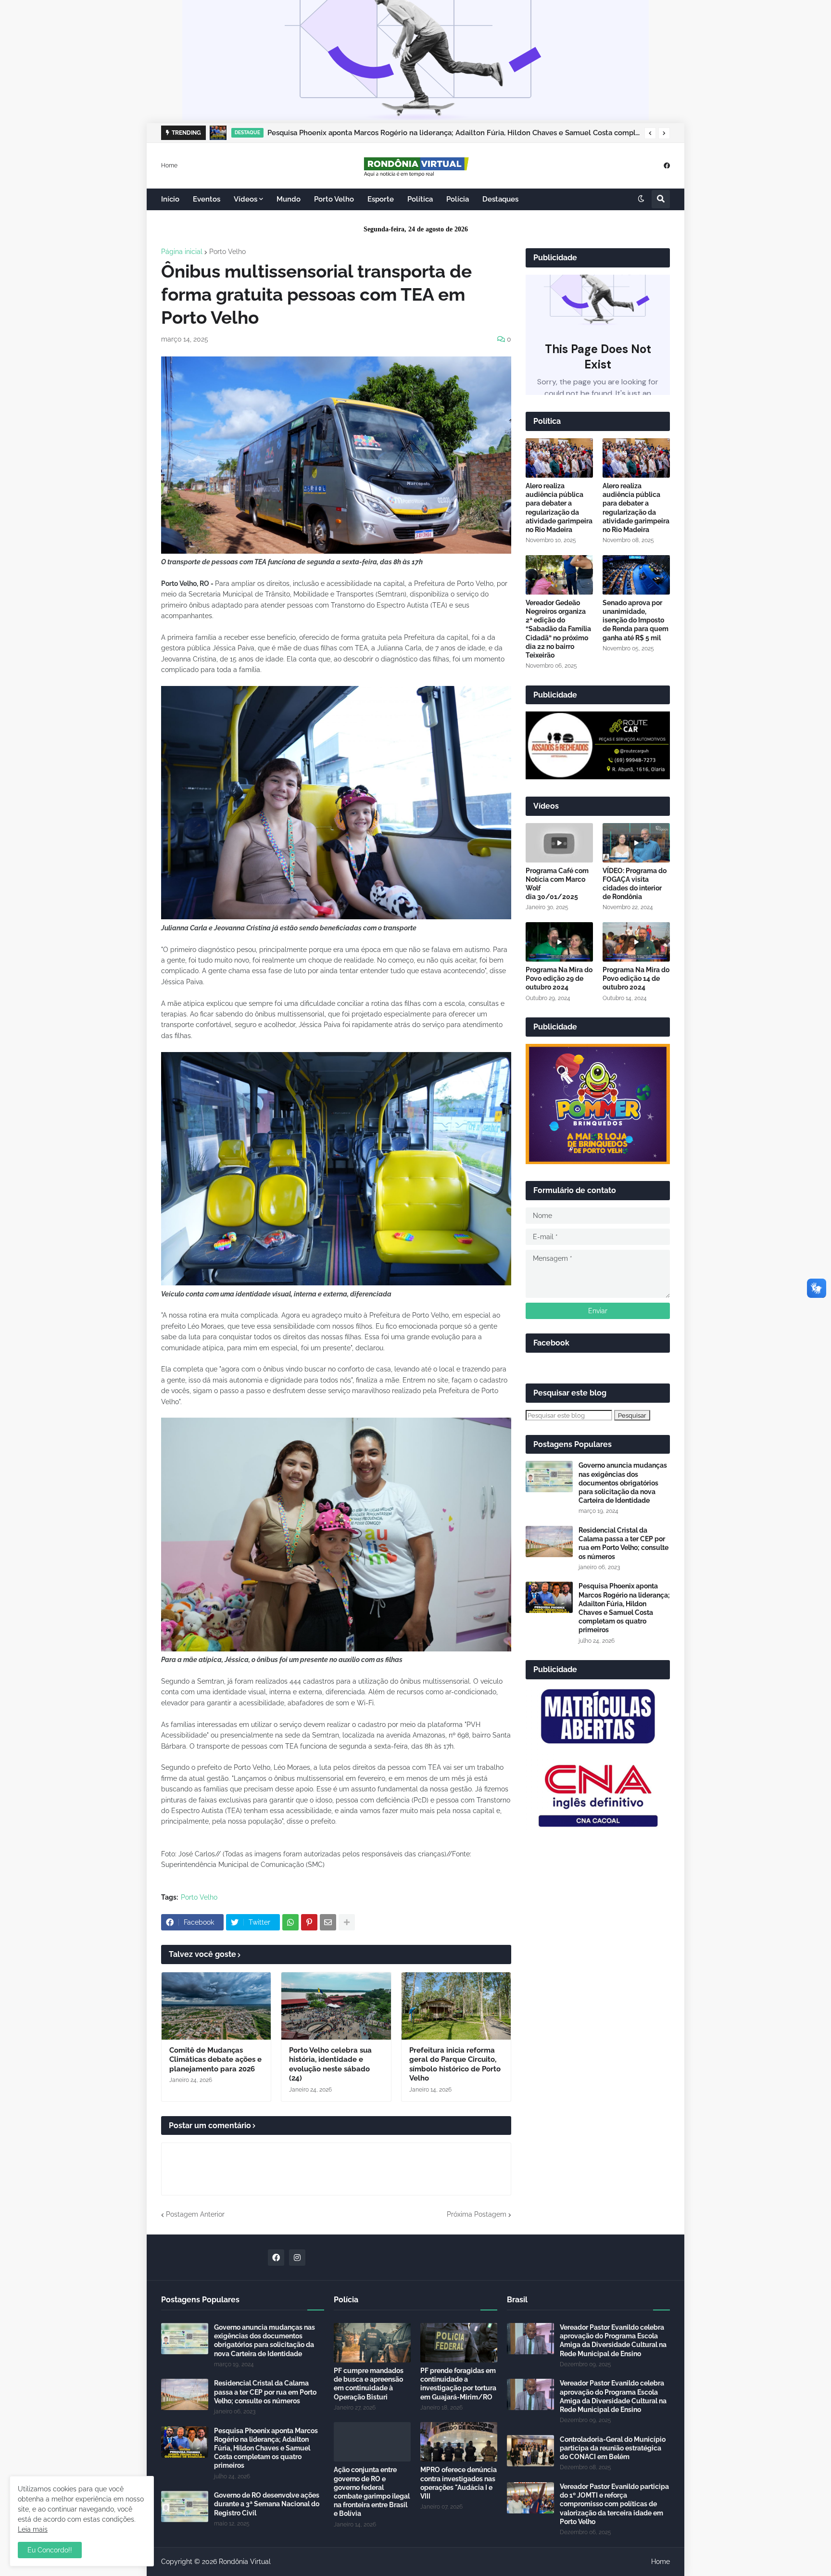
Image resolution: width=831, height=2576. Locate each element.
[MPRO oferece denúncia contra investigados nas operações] (459, 2442)
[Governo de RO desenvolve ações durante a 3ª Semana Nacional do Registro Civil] (185, 2506)
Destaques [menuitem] (500, 199)
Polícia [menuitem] (458, 199)
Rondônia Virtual (245, 2562)
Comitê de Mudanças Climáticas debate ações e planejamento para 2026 (215, 2060)
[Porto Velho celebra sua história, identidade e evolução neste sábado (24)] (336, 2006)
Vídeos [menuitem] (246, 199)
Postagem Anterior (195, 2214)
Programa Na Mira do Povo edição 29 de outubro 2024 (559, 978)
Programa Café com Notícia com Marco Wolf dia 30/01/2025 (557, 884)
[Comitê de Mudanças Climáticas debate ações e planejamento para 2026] (216, 2006)
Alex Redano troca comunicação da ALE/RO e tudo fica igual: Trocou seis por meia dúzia (420, 133)
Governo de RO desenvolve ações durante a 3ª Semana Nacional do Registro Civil (267, 2504)
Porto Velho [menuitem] (334, 199)
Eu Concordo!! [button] (50, 2550)
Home (169, 165)
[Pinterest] (309, 1922)
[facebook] (667, 165)
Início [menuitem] (170, 199)
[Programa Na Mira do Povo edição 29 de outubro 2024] (559, 942)
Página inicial (182, 252)
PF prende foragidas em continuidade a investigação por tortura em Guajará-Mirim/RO (458, 2384)
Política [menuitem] (420, 199)
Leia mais (33, 2529)
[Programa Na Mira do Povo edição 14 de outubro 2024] (636, 942)
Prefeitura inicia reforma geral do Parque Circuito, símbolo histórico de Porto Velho (455, 2064)
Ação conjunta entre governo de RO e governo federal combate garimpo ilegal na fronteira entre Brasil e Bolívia (372, 2492)
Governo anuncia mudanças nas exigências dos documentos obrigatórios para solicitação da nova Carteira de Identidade (623, 1483)
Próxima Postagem (477, 2214)
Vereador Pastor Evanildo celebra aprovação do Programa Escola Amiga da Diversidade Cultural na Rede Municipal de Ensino (613, 2341)
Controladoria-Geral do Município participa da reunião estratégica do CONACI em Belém (613, 2448)
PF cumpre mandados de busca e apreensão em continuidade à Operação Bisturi (369, 2384)
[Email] (328, 1922)
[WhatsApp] (290, 1922)
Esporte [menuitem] (381, 199)
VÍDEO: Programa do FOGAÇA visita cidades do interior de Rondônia (635, 884)
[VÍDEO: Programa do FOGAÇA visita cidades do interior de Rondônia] (636, 843)
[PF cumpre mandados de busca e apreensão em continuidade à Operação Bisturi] (372, 2343)
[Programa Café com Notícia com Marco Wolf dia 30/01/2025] (559, 843)
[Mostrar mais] (347, 1922)
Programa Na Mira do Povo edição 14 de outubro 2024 (636, 978)
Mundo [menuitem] (289, 199)
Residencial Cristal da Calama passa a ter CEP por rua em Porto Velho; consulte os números (623, 1543)
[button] (650, 133)
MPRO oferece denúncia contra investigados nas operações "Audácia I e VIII (459, 2483)
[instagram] (297, 2258)
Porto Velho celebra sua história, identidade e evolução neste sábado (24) (330, 2064)
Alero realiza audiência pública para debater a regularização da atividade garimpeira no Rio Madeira (559, 508)
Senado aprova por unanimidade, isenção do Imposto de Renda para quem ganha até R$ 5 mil (636, 620)
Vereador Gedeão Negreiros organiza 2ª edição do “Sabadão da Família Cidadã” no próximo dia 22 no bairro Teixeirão (558, 629)
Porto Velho (227, 252)
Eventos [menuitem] (207, 199)
